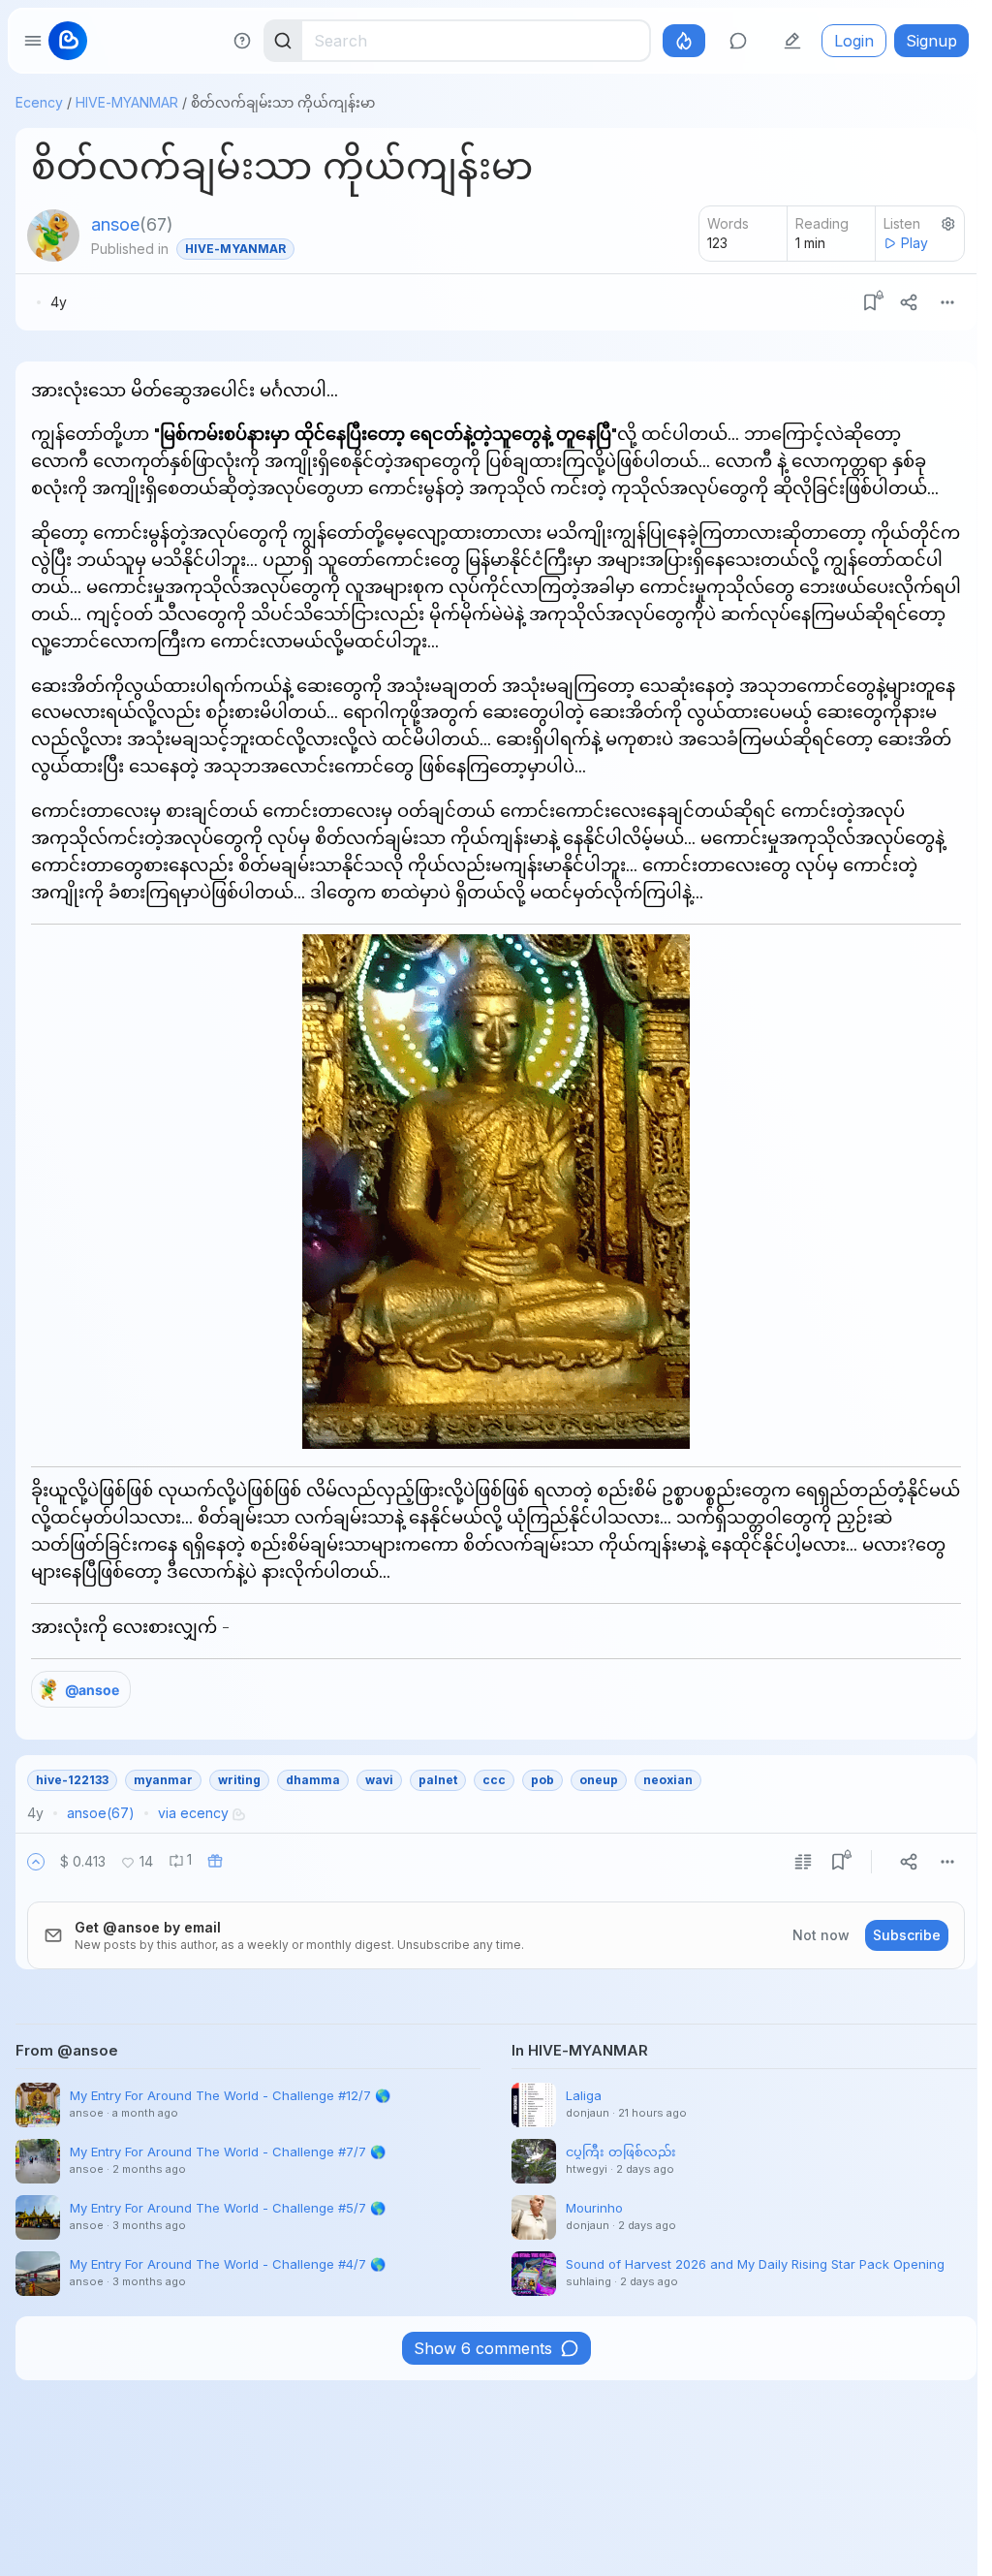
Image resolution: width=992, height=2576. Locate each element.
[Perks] (684, 41)
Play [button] (914, 243)
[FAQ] (242, 41)
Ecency (39, 102)
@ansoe (92, 1690)
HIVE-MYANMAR (127, 102)
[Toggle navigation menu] (33, 41)
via (193, 1813)
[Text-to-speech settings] (948, 224)
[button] (36, 1862)
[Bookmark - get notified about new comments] (870, 302)
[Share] (909, 302)
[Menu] (947, 302)
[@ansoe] (53, 236)
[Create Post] (792, 41)
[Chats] (738, 41)
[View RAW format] (803, 1862)
